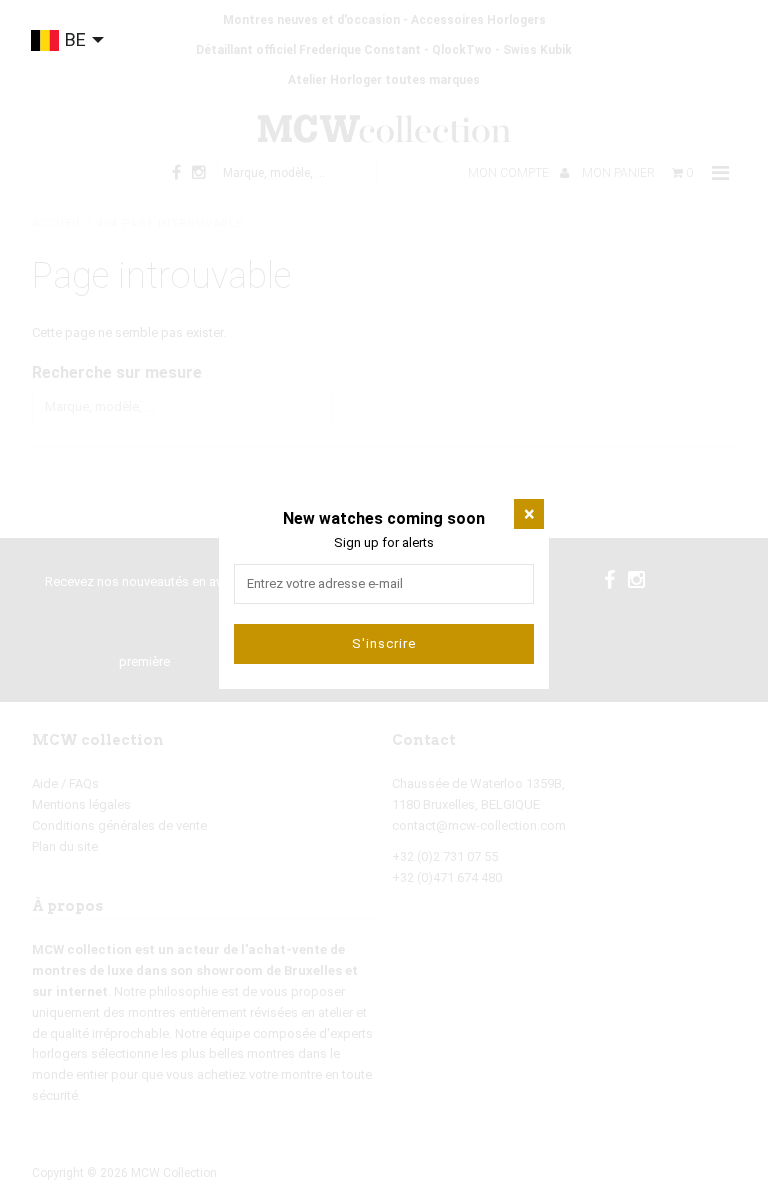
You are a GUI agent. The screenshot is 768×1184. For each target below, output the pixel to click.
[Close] (529, 514)
